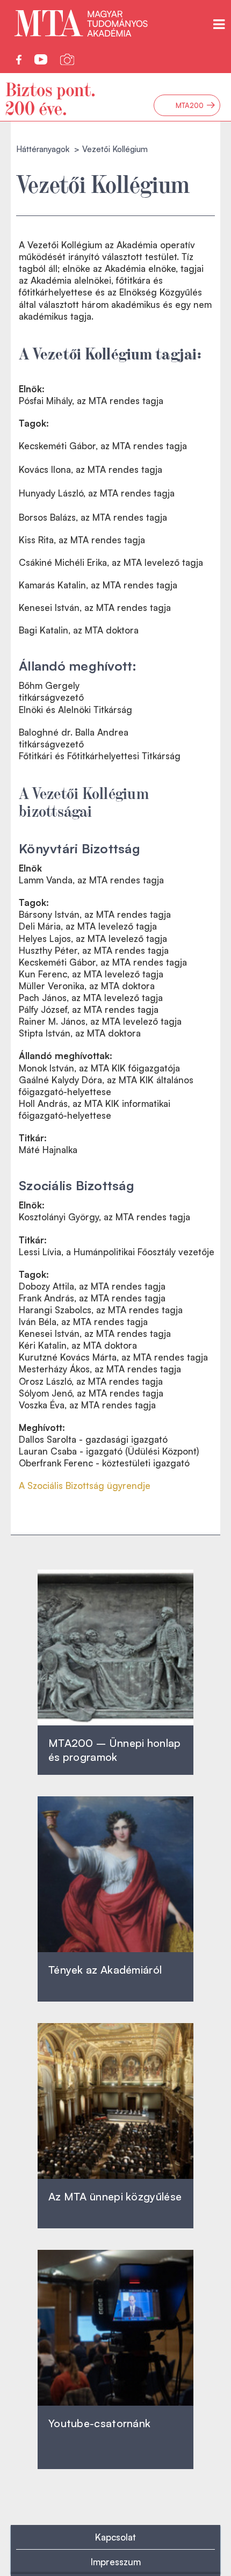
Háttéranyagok (43, 149)
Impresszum (116, 2562)
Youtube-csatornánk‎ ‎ (99, 2423)
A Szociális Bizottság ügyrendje (85, 1485)
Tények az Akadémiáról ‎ (105, 1970)
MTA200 (196, 105)
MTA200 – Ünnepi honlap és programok (115, 1750)
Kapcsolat (115, 2537)
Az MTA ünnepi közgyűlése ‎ (115, 2196)
